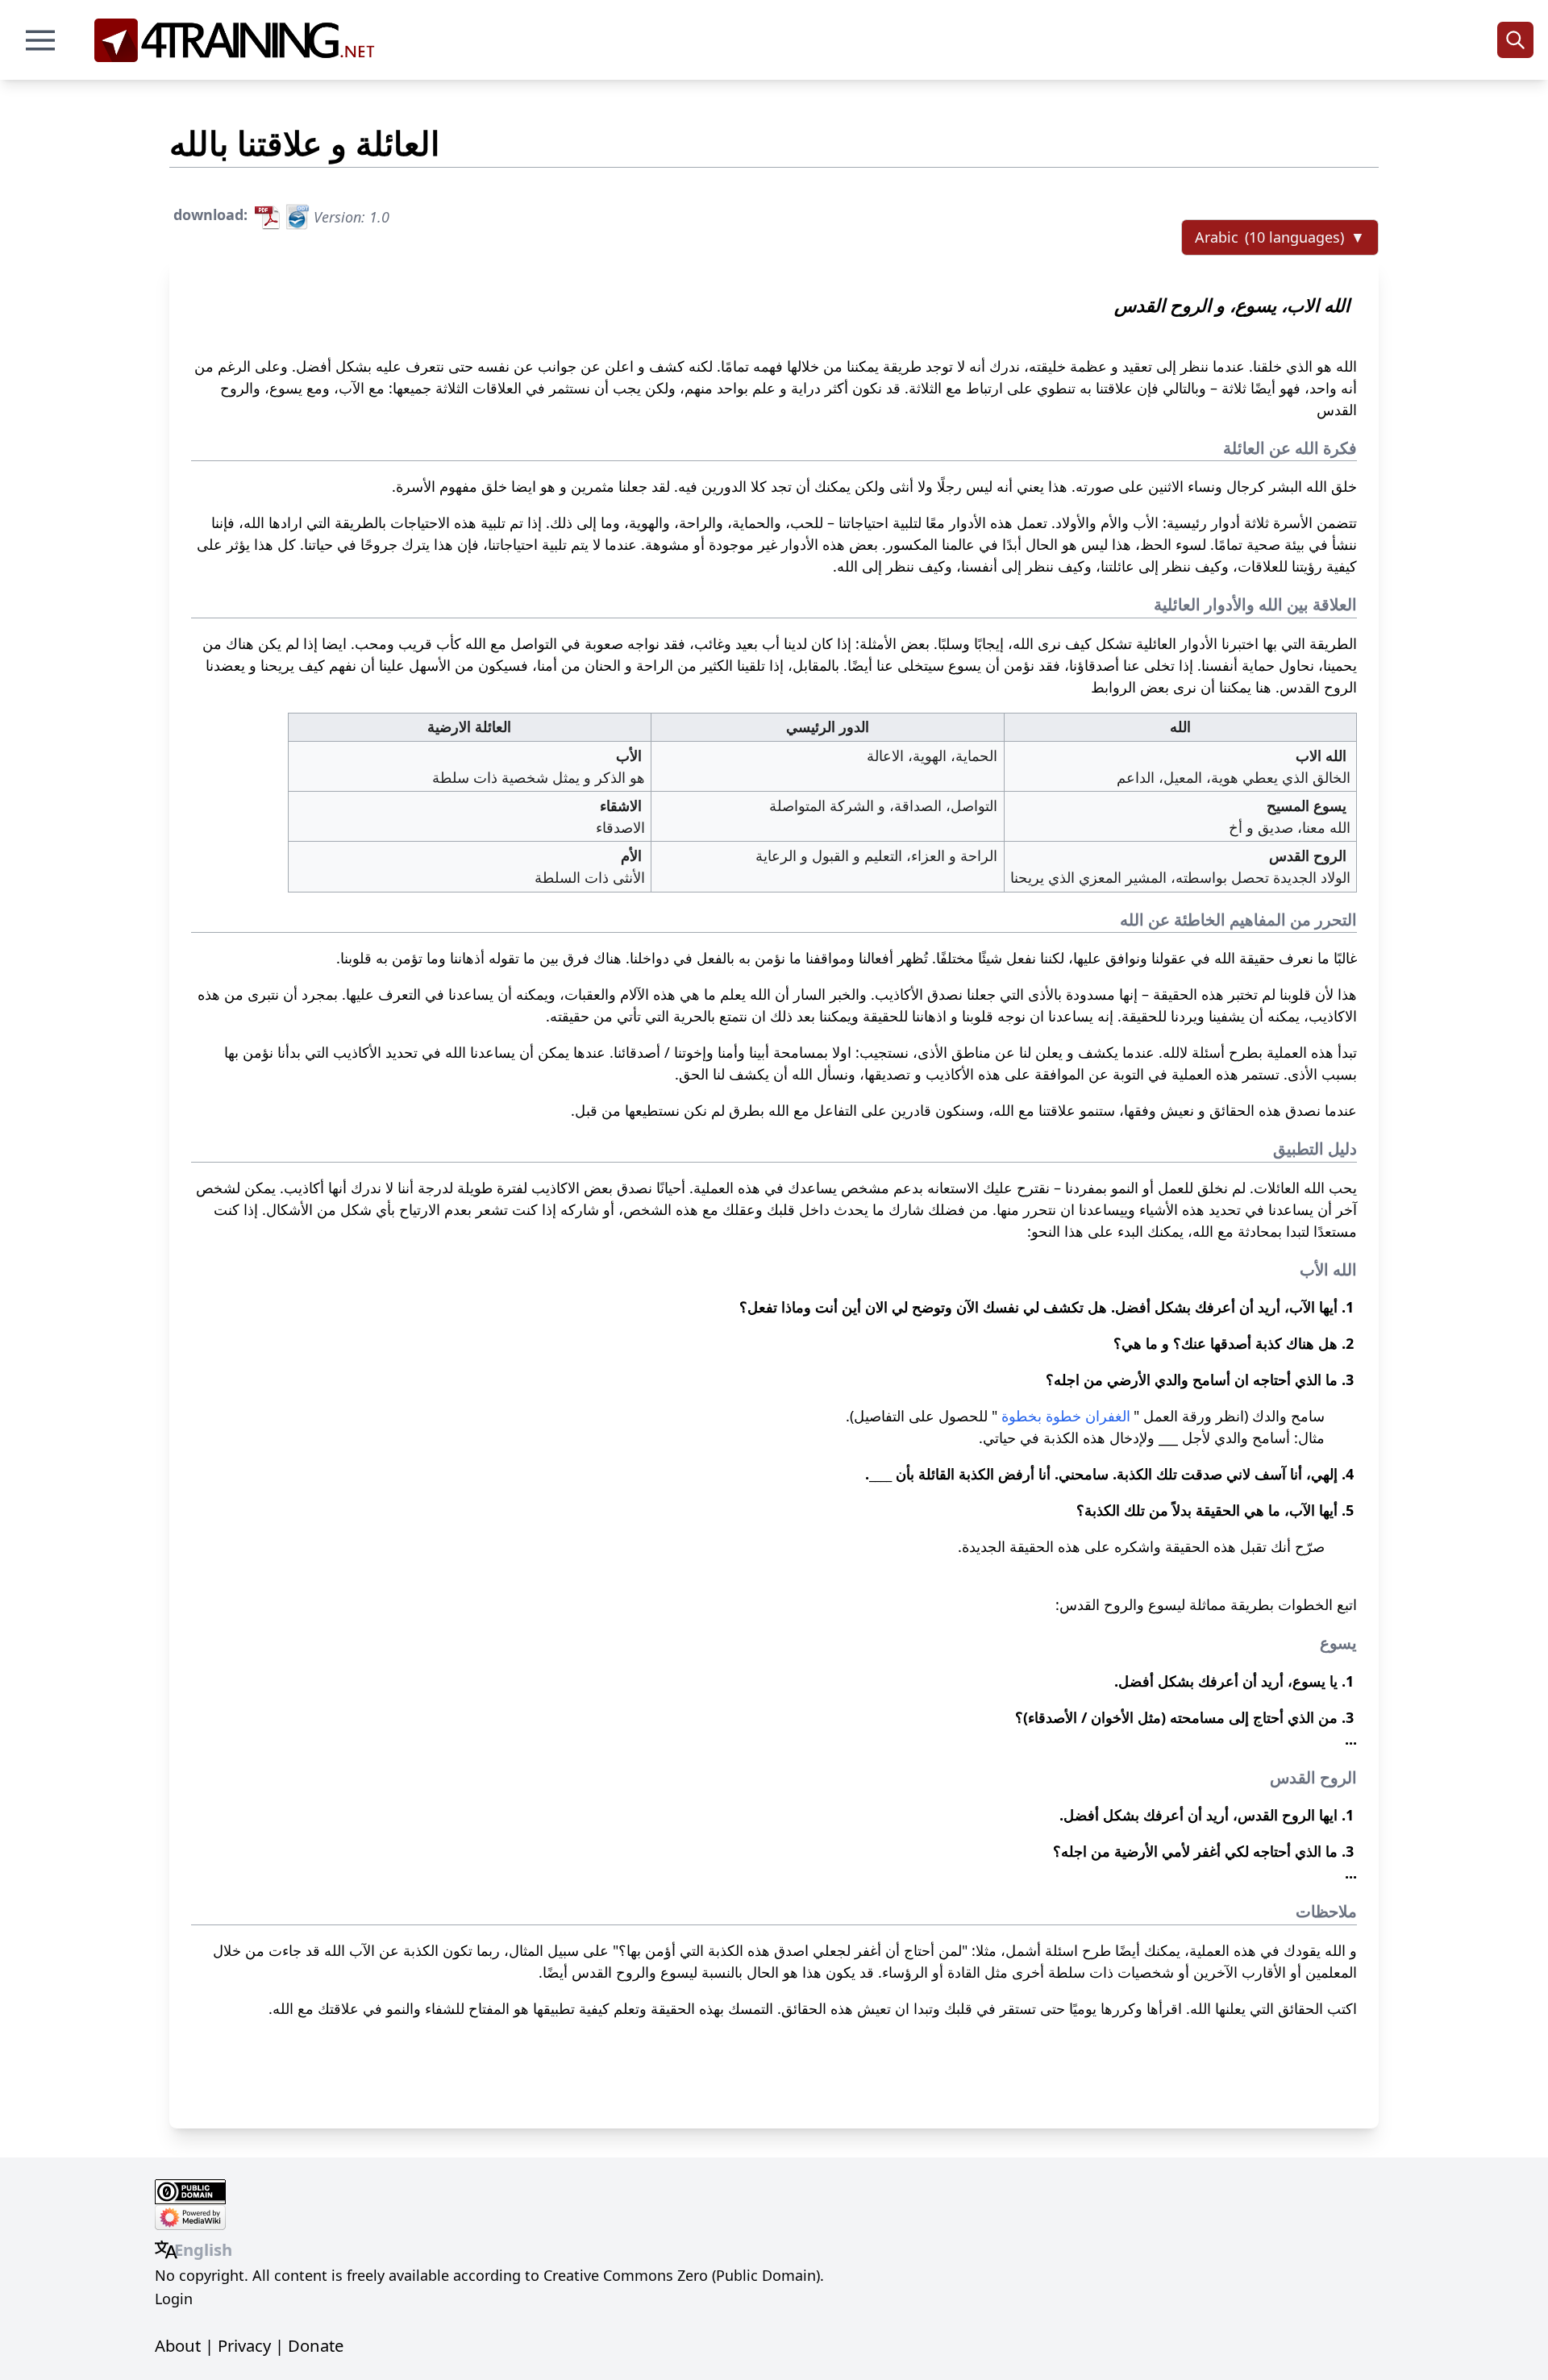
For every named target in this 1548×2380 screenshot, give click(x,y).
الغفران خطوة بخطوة (1066, 1416)
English (203, 2249)
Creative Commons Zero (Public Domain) (682, 2275)
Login (174, 2299)
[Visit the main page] (240, 40)
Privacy (244, 2345)
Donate (316, 2345)
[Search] (1515, 40)
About (178, 2345)
